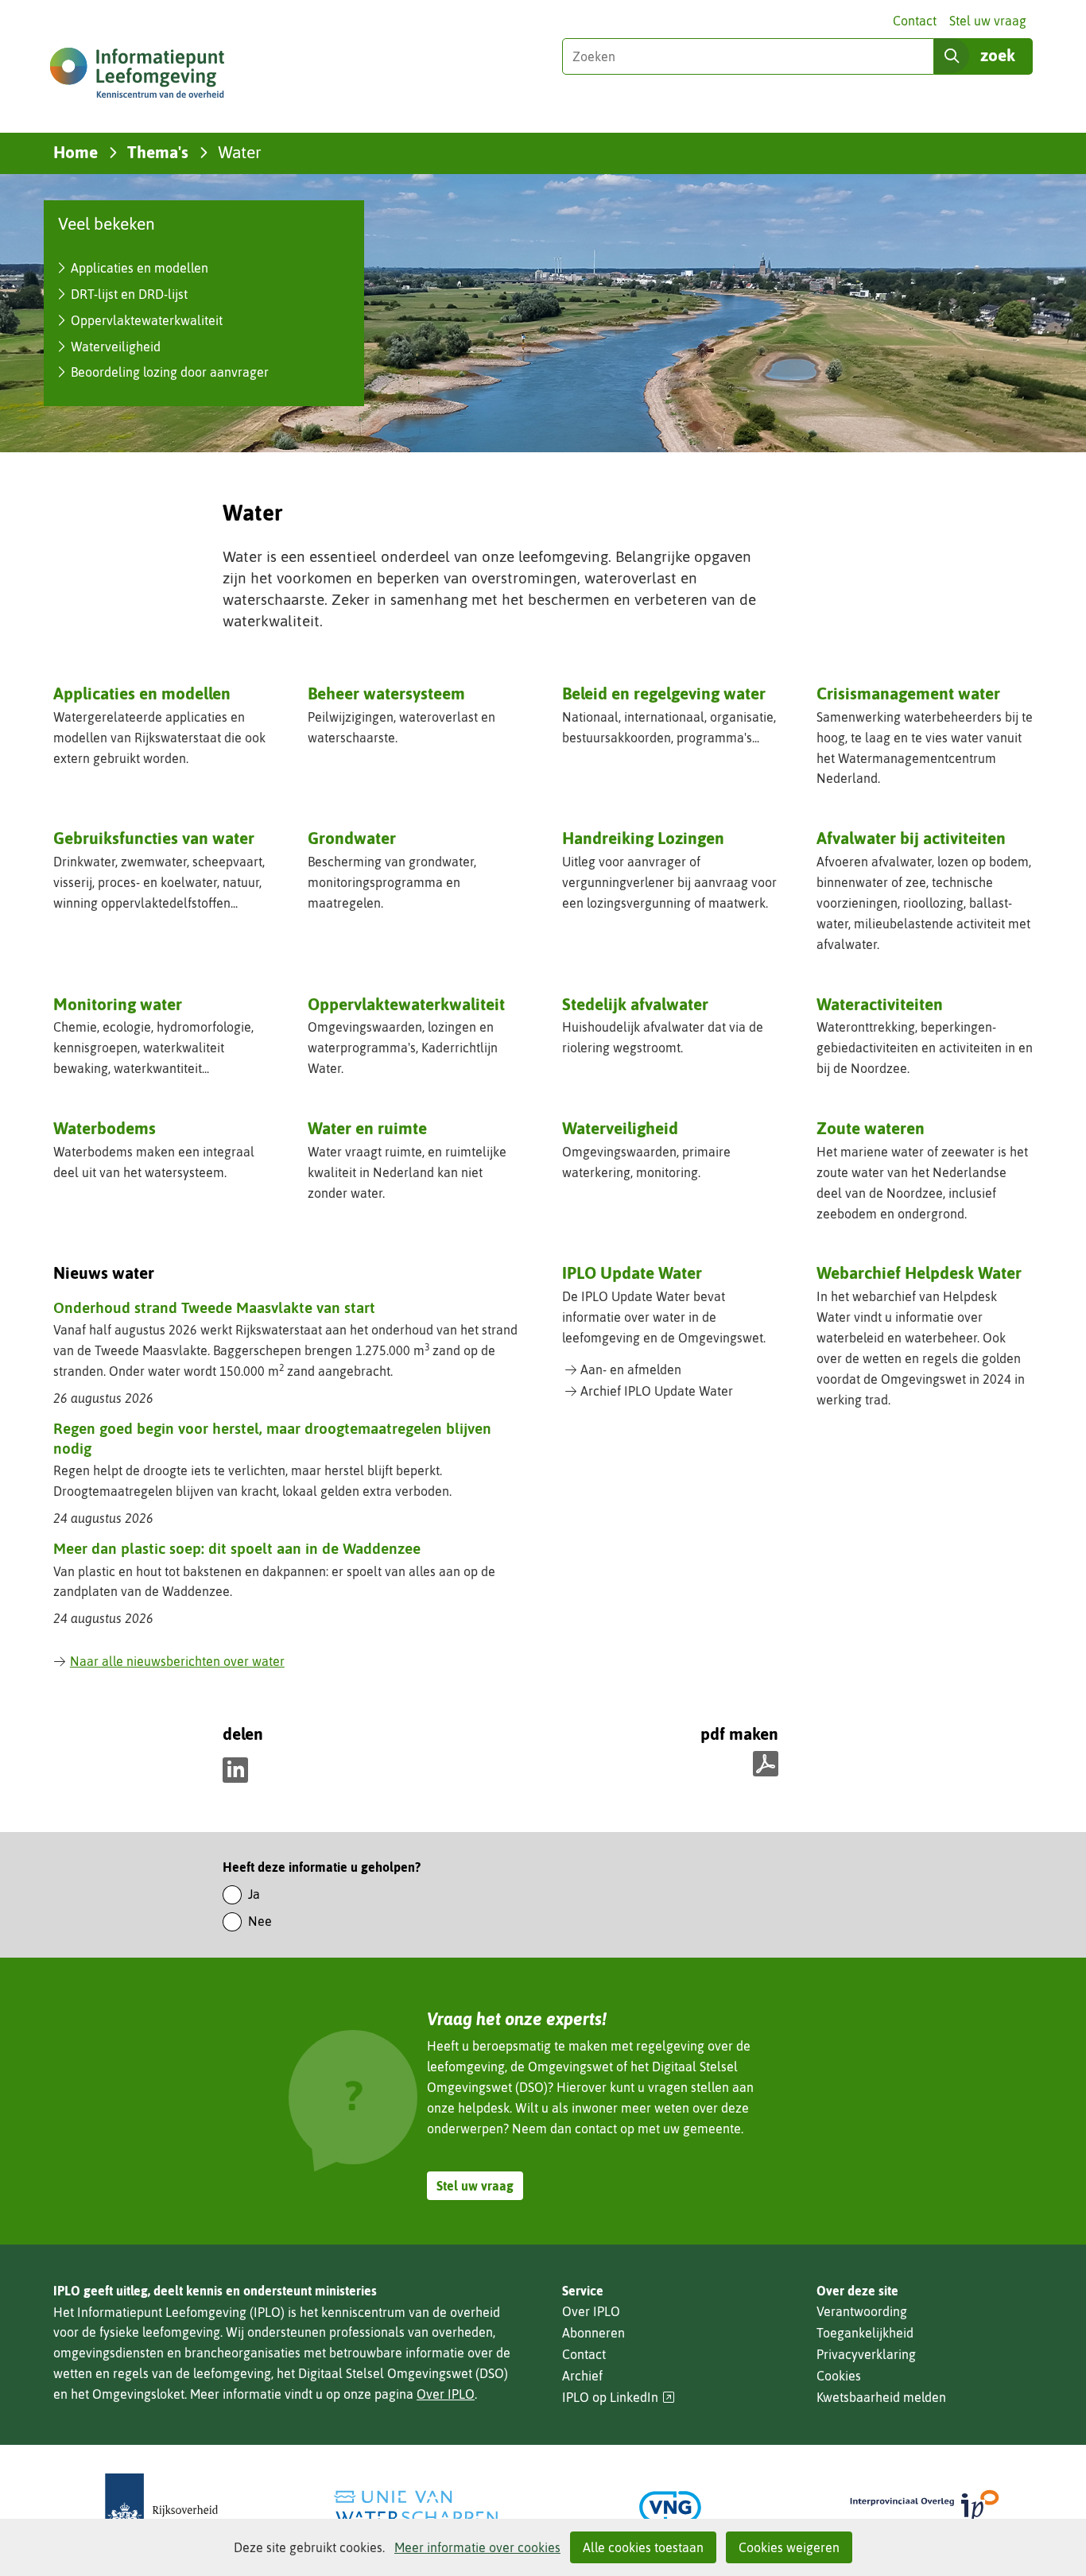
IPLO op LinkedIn (619, 2398)
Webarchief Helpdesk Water (919, 1273)
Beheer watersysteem (386, 693)
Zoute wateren (871, 1128)
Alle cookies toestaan (643, 2547)
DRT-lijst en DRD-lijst (129, 294)
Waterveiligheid (116, 347)
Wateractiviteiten (880, 1004)
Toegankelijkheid (865, 2333)
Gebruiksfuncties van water (154, 838)
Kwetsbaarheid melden (881, 2397)
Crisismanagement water (908, 693)
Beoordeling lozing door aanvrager (170, 372)
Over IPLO (446, 2394)
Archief (582, 2376)
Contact (915, 21)
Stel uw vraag (988, 21)
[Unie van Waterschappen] (416, 2507)
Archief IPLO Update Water (657, 1391)
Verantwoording (862, 2311)
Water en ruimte (367, 1128)
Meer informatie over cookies (477, 2547)
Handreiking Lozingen (643, 838)
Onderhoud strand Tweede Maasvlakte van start (214, 1307)
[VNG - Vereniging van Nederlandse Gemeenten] (670, 2507)
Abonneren (593, 2333)
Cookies (839, 2376)
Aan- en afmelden (631, 1369)
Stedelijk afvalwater (635, 1004)
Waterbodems (105, 1128)
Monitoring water (118, 1004)
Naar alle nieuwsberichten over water (177, 1661)
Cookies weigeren (789, 2547)
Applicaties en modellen (140, 268)
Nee (260, 1921)
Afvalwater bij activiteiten (911, 838)
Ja (254, 1894)
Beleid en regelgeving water (664, 693)
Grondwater (352, 838)
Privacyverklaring (866, 2354)
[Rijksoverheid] (161, 2507)
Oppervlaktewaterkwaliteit (147, 320)
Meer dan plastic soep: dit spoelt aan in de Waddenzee (237, 1548)
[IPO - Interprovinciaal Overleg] (925, 2507)
